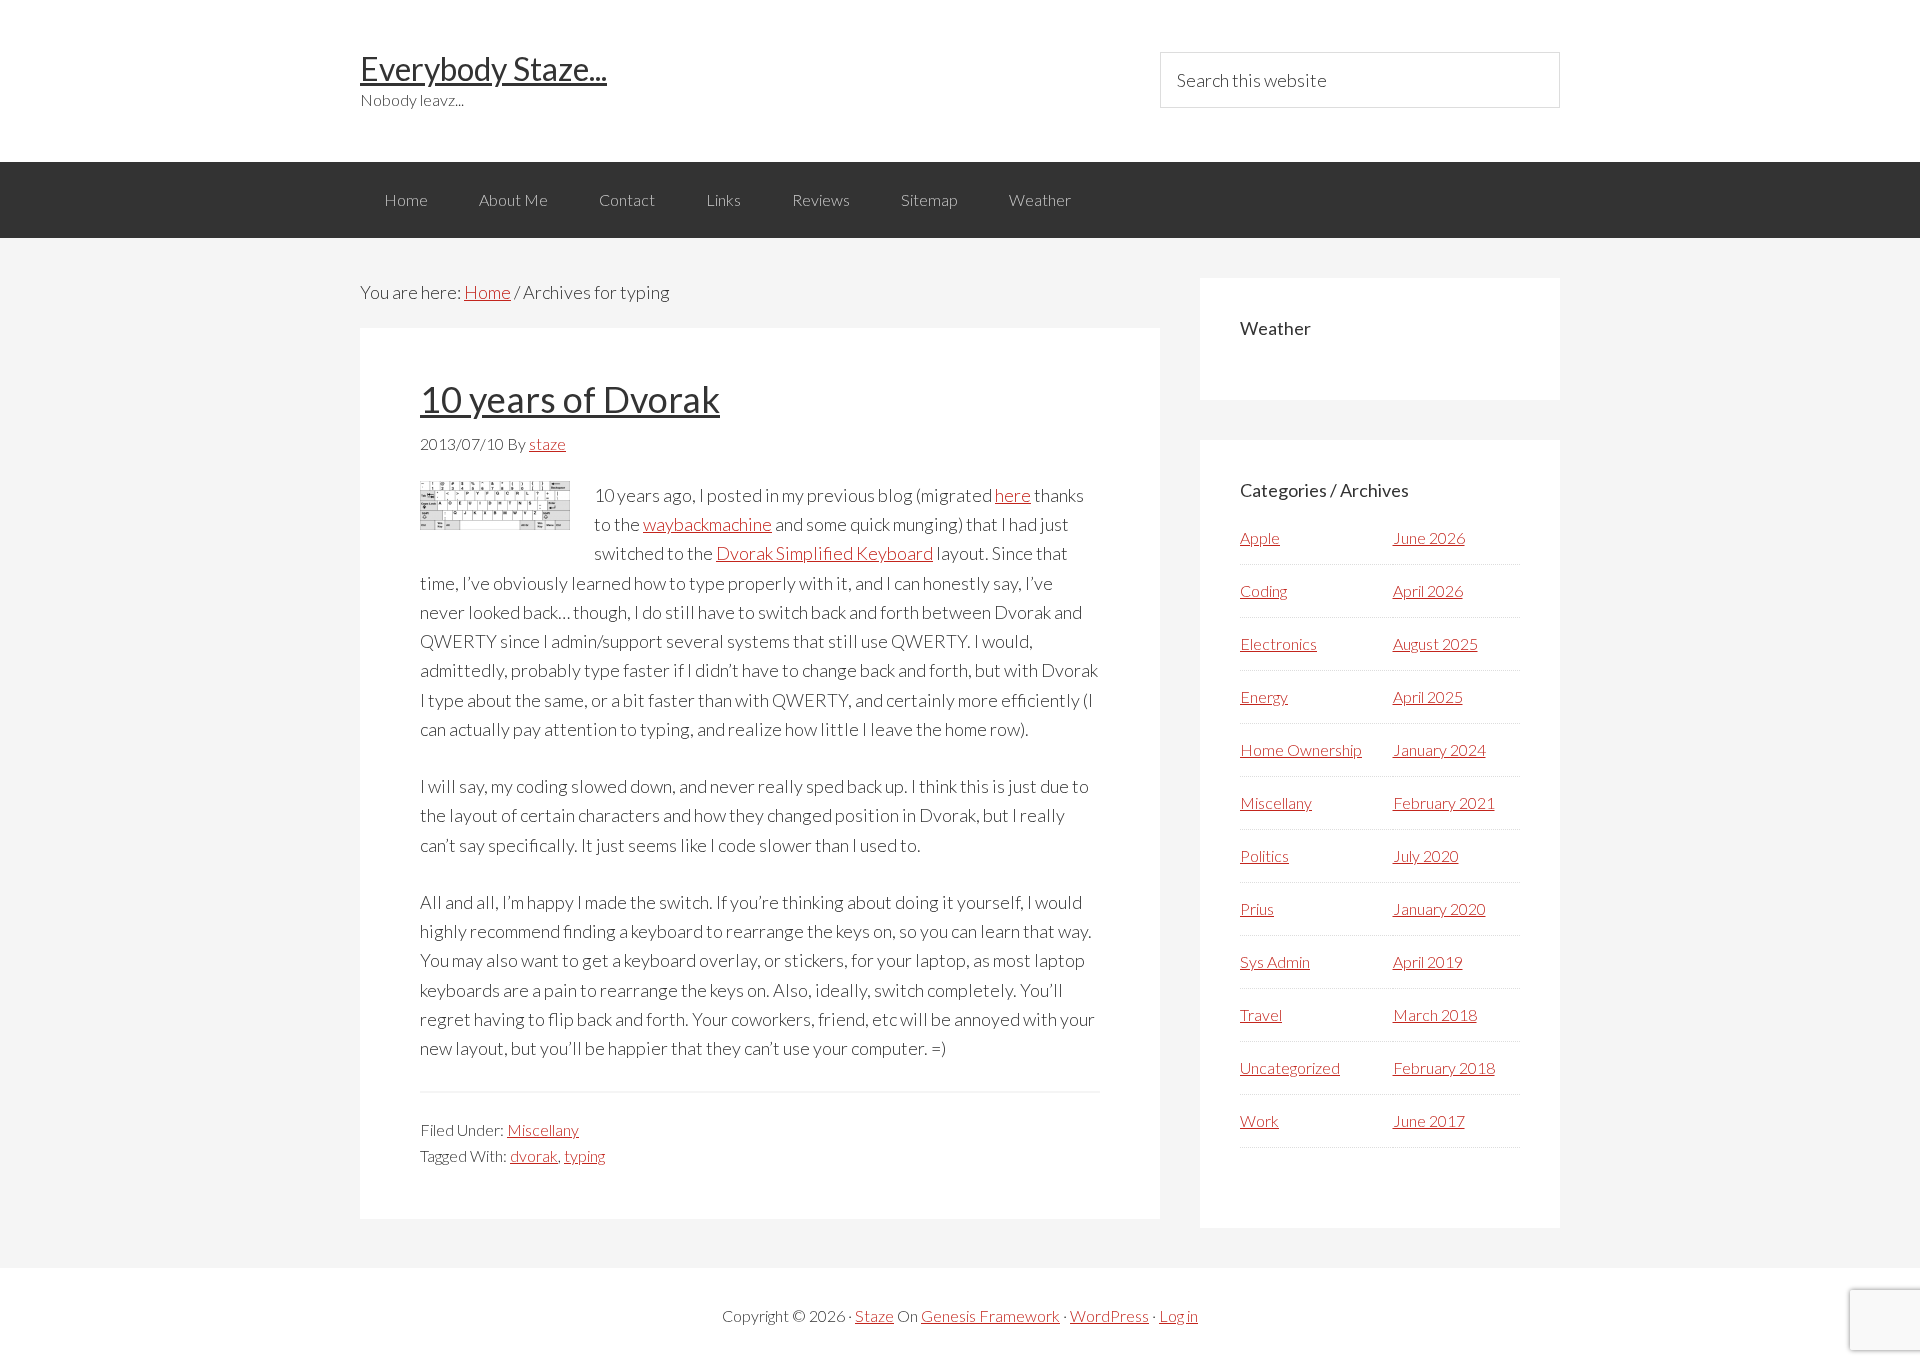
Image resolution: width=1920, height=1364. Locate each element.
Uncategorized (1290, 1067)
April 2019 (1428, 961)
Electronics (1278, 643)
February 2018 (1444, 1067)
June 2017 (1429, 1120)
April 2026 (1428, 590)
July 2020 (1426, 855)
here (1013, 495)
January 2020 (1439, 908)
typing (584, 1155)
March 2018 (1435, 1014)
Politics (1264, 855)
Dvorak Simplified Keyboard (824, 553)
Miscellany (543, 1129)
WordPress (1109, 1315)
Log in (1178, 1315)
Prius (1257, 908)
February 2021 (1444, 802)
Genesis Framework (990, 1315)
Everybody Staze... (483, 68)
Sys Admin (1275, 961)
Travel (1261, 1014)
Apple (1260, 537)
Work (1259, 1120)
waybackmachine (707, 524)
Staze (874, 1315)
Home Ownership (1301, 749)
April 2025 (1428, 696)
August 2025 (1435, 643)
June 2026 (1429, 537)
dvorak (534, 1155)
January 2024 (1439, 749)
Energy (1264, 696)
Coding (1263, 590)
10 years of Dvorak (570, 399)
